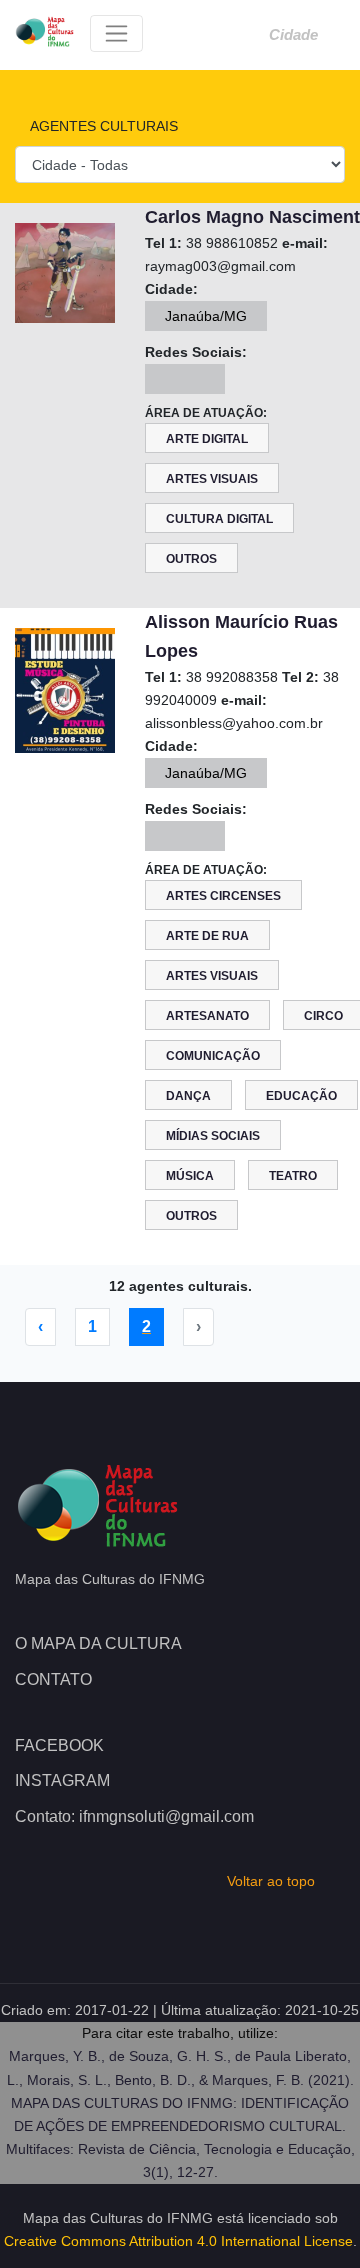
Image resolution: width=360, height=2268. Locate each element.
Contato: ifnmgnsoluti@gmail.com (134, 1816)
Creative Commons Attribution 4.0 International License (178, 2241)
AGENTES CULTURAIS (102, 126)
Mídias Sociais (213, 1136)
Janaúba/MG (206, 316)
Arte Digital (207, 439)
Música (190, 1176)
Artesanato (207, 1016)
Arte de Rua (207, 936)
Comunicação (213, 1056)
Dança (188, 1096)
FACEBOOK (59, 1745)
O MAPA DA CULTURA (98, 1643)
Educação (301, 1096)
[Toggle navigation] (116, 33)
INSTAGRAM (62, 1780)
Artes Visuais (212, 479)
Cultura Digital (219, 519)
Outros (191, 559)
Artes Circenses (223, 896)
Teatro (293, 1176)
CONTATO (53, 1679)
